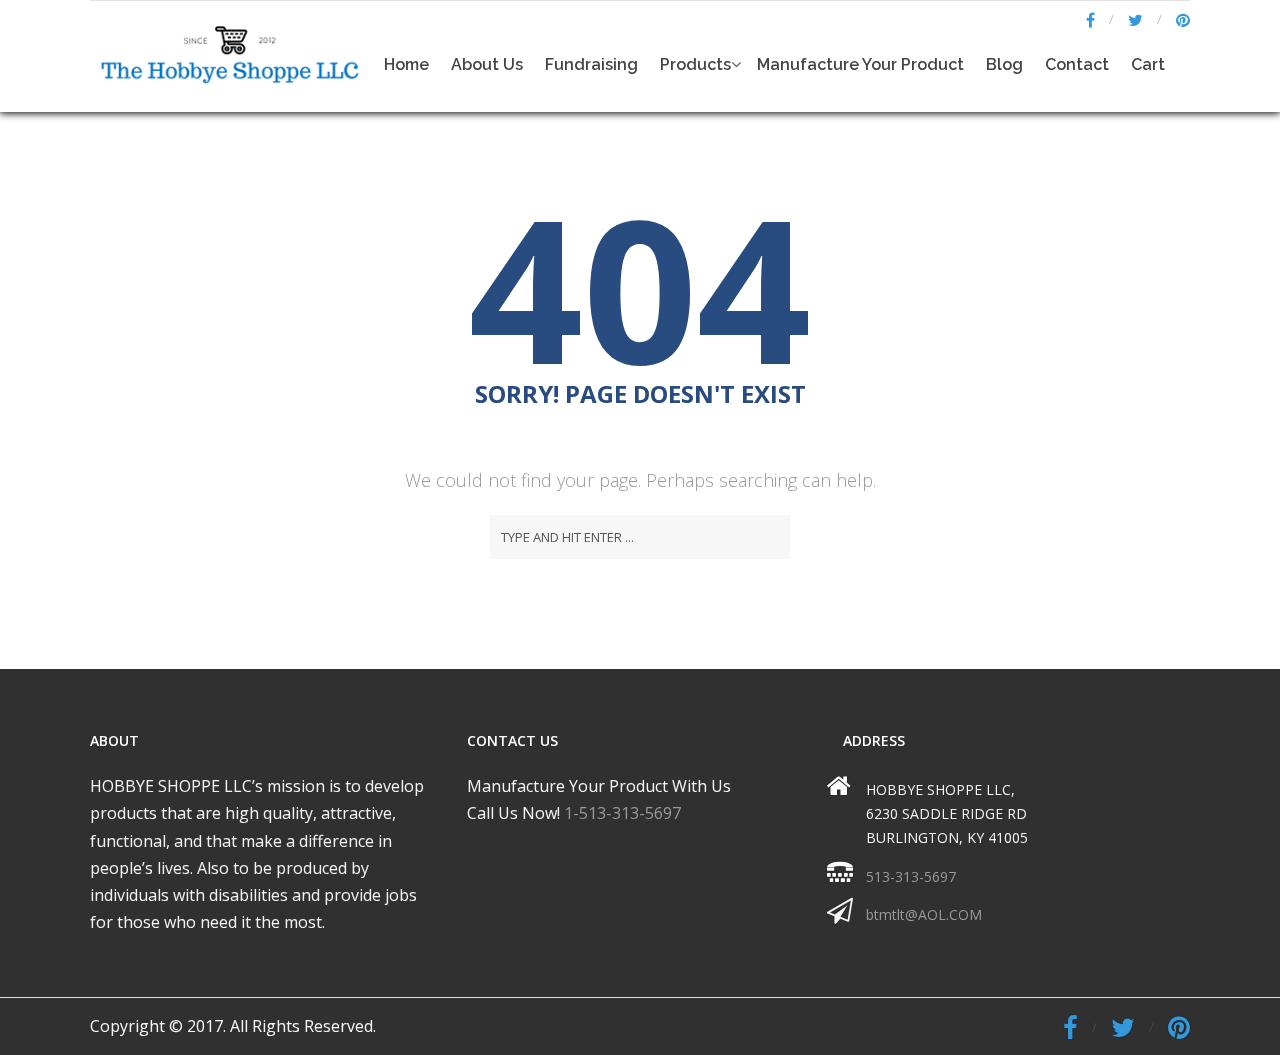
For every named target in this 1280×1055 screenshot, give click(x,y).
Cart (1148, 64)
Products (695, 64)
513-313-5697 (911, 876)
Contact (1077, 64)
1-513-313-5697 (622, 813)
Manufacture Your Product (860, 64)
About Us (487, 64)
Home (406, 64)
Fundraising (591, 64)
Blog (1004, 64)
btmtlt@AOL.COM (924, 914)
